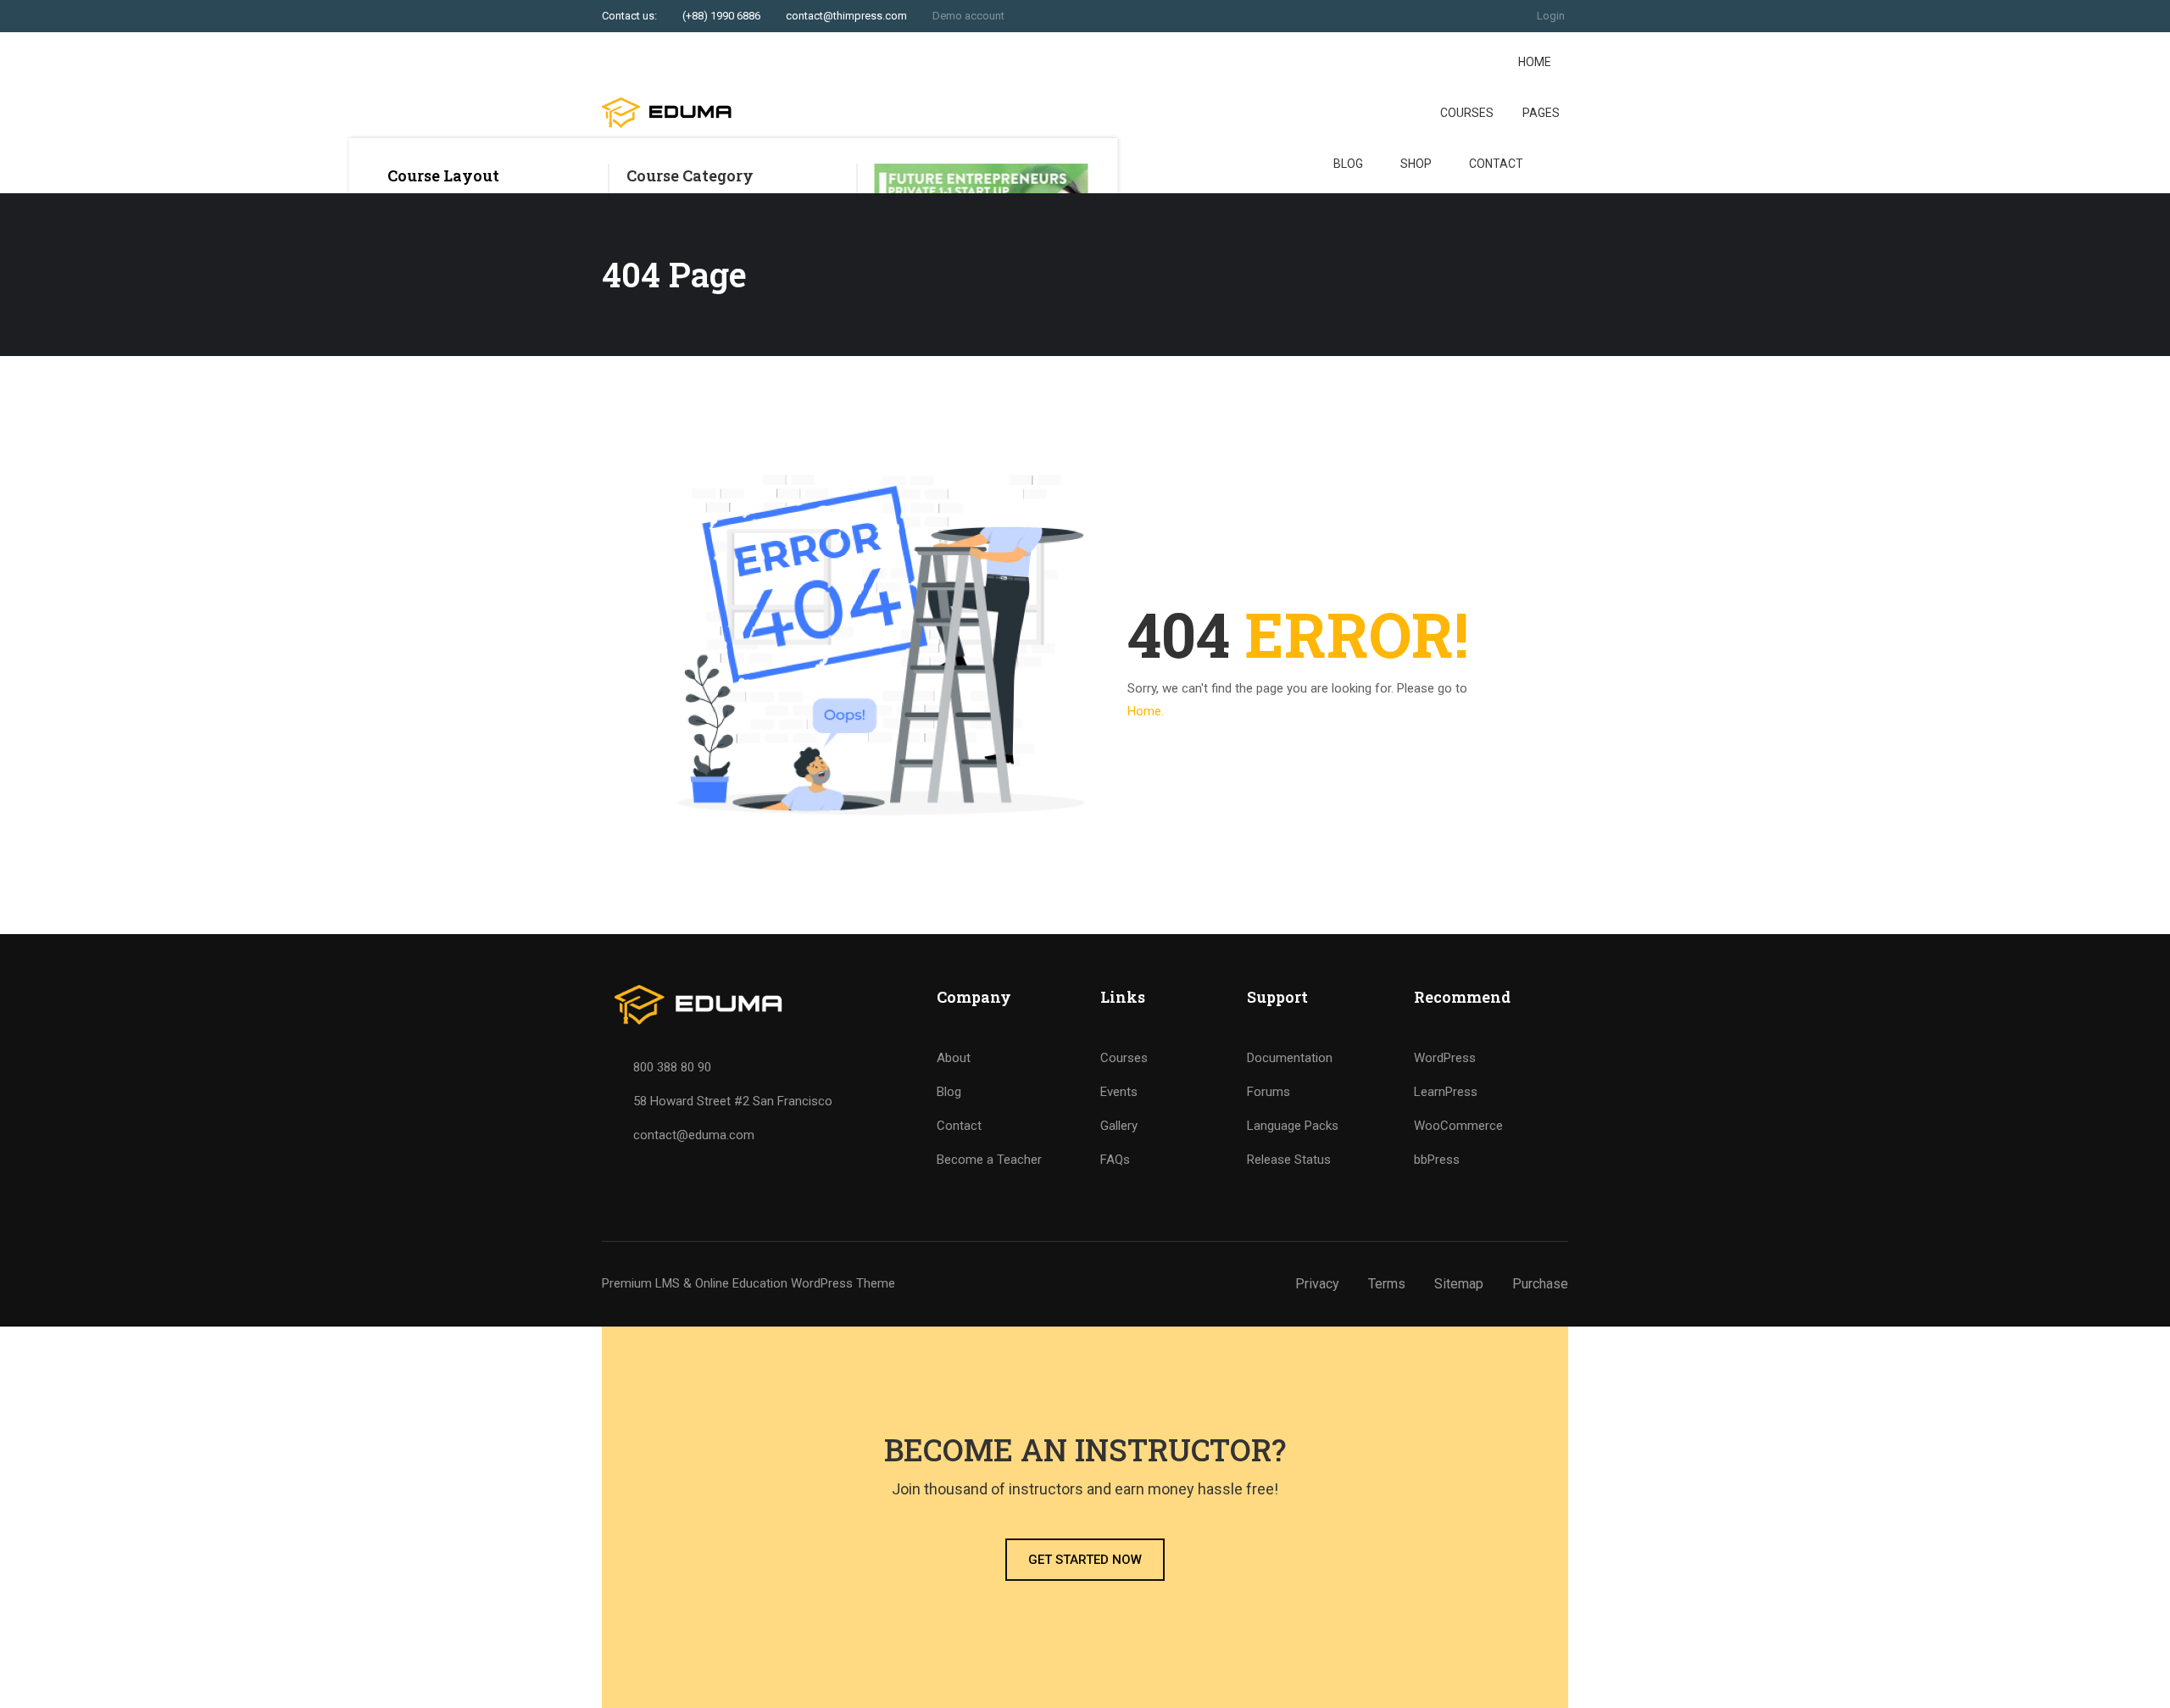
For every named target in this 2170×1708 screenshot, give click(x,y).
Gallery (1119, 1126)
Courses (1467, 113)
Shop (1416, 164)
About (954, 1058)
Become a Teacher (989, 1160)
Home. (1146, 711)
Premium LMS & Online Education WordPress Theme (748, 1283)
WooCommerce (1458, 1126)
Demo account (968, 16)
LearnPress (1446, 1092)
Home (1535, 62)
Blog (1348, 164)
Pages (1541, 113)
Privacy (1317, 1284)
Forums (1269, 1092)
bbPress (1437, 1160)
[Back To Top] (2136, 1678)
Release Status (1289, 1160)
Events (1119, 1092)
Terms (1387, 1284)
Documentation (1290, 1058)
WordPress (1445, 1058)
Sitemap (1459, 1284)
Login (1551, 16)
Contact (1496, 164)
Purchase (1540, 1284)
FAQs (1115, 1160)
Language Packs (1293, 1126)
